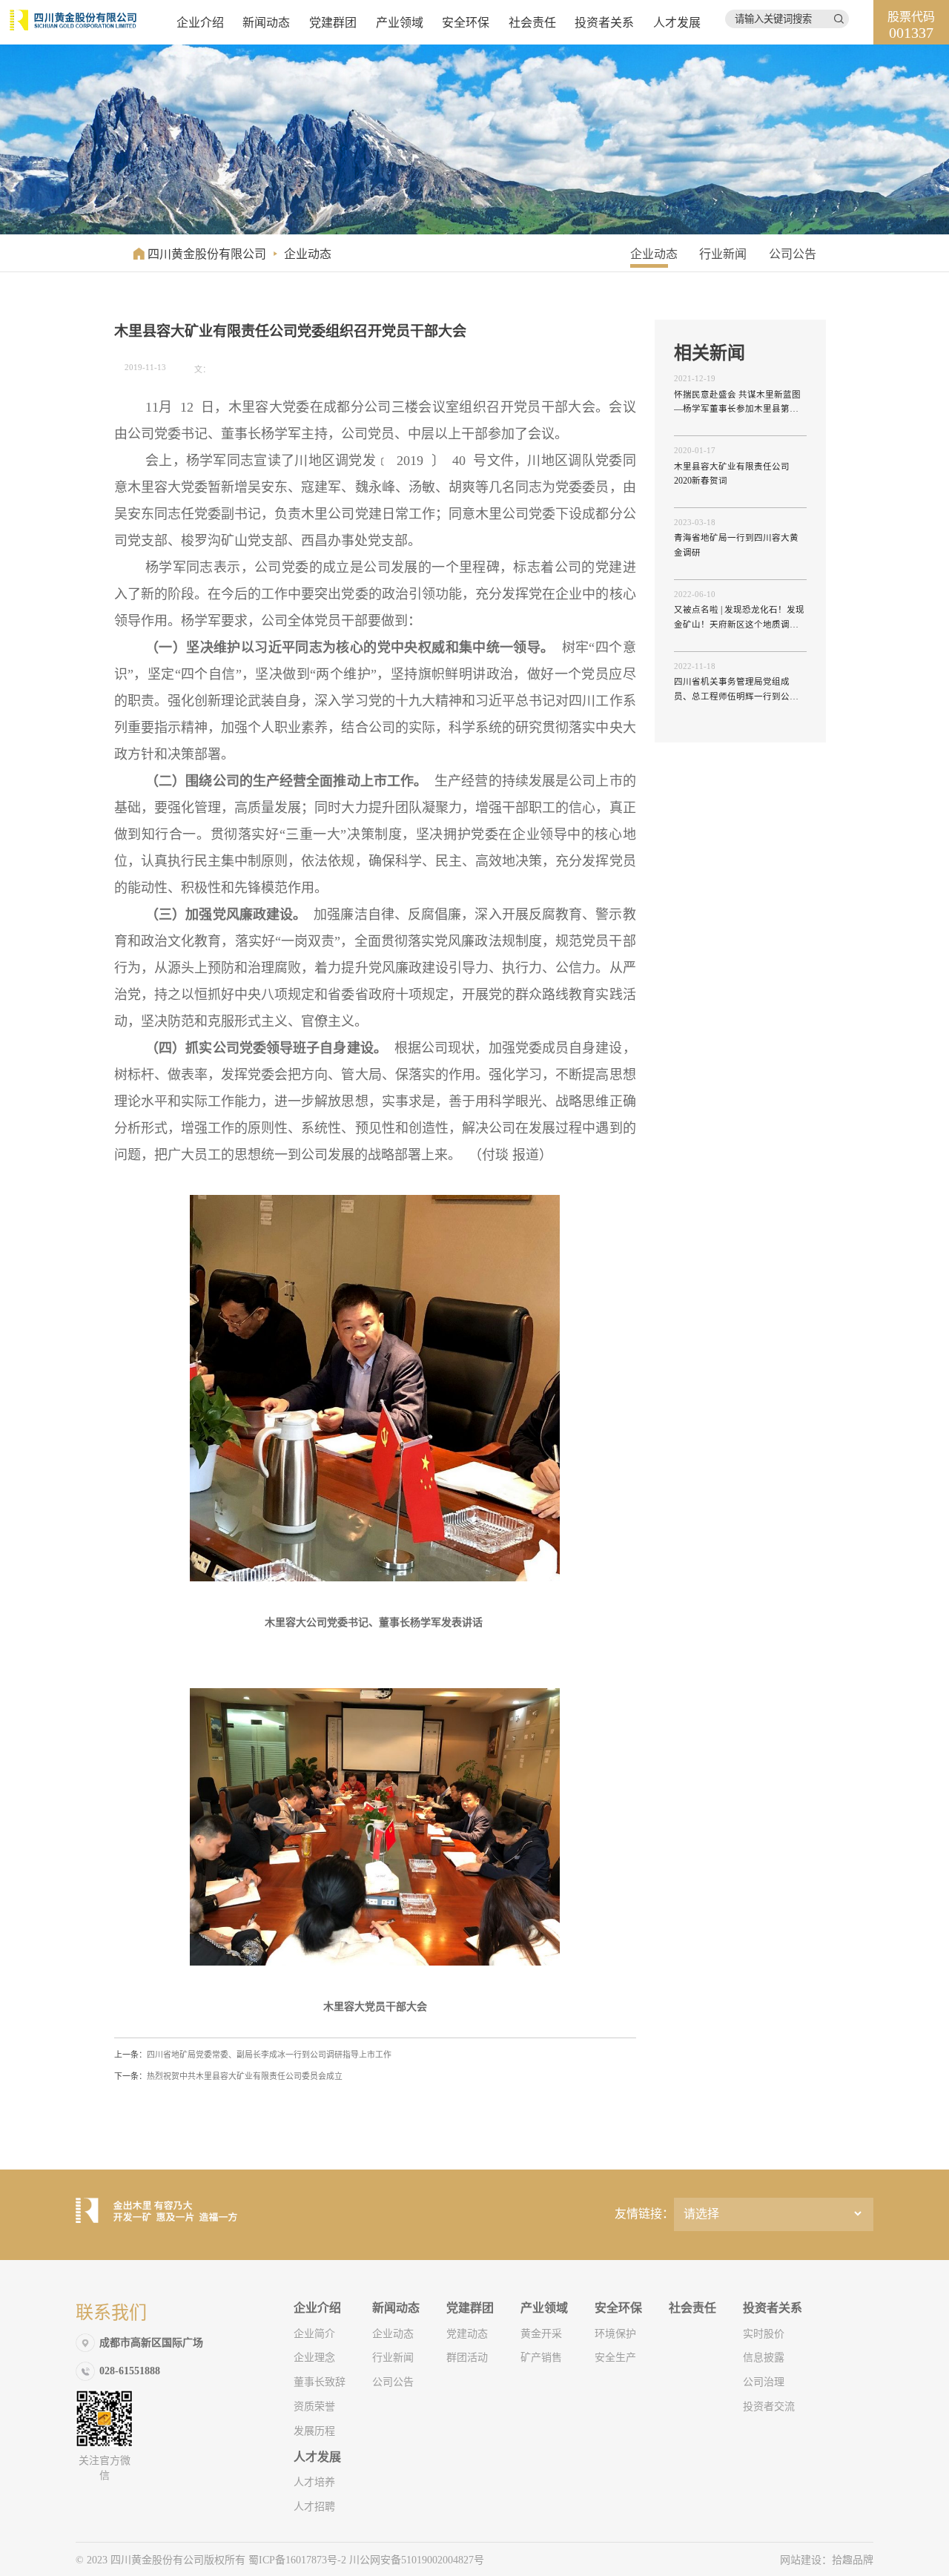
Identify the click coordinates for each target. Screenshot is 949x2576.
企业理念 (314, 2358)
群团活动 (467, 2358)
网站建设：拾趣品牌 (827, 2560)
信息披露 (764, 2358)
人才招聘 (314, 2507)
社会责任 (532, 23)
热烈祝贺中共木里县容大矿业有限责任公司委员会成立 (228, 2076)
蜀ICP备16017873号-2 (299, 2560)
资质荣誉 (314, 2407)
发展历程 (314, 2431)
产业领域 (400, 23)
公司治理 (764, 2382)
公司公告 (793, 254)
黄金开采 (541, 2334)
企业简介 (314, 2334)
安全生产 (615, 2358)
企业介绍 (200, 23)
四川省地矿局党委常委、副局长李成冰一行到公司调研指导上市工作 (253, 2055)
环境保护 (615, 2334)
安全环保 (466, 23)
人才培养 (314, 2482)
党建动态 (467, 2334)
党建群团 (333, 23)
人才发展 (677, 23)
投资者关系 (604, 23)
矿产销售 (541, 2358)
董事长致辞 (320, 2382)
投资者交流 (769, 2407)
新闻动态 (266, 23)
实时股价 (764, 2334)
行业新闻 (723, 254)
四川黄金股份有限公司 (207, 254)
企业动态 (308, 254)
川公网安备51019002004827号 (417, 2560)
